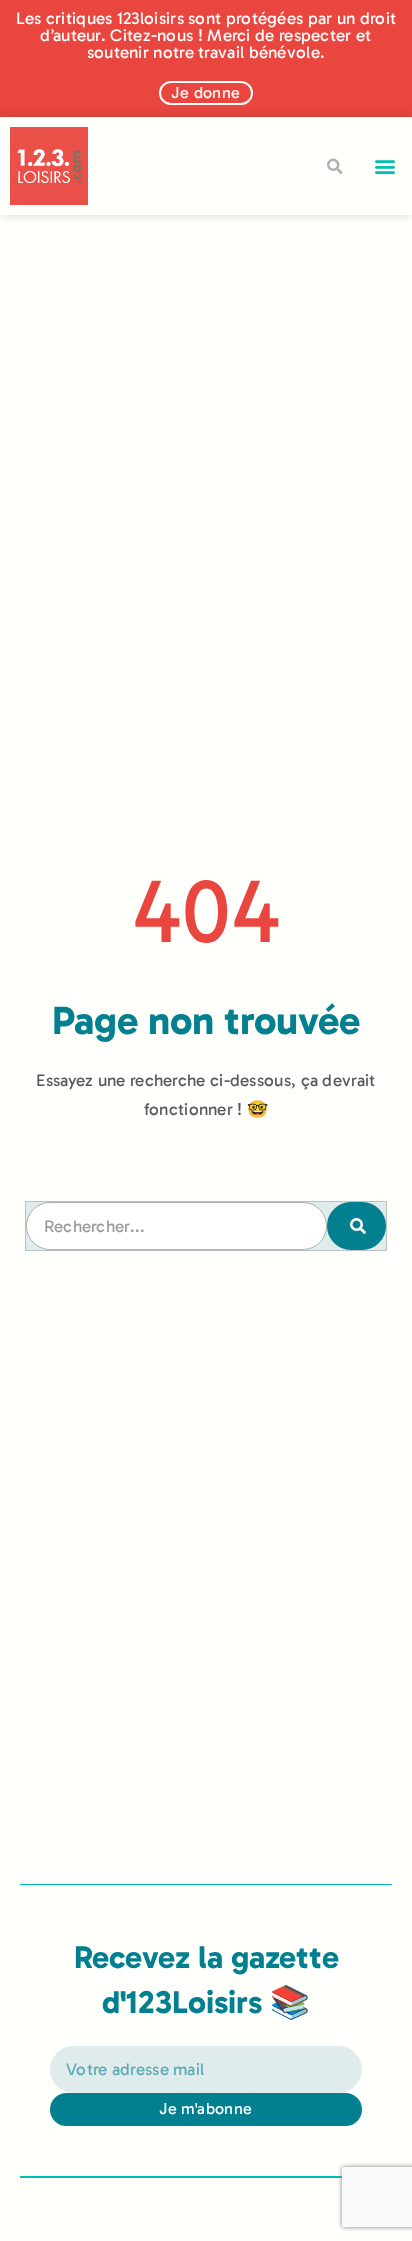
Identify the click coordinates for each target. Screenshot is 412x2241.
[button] (385, 166)
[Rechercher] (356, 1226)
